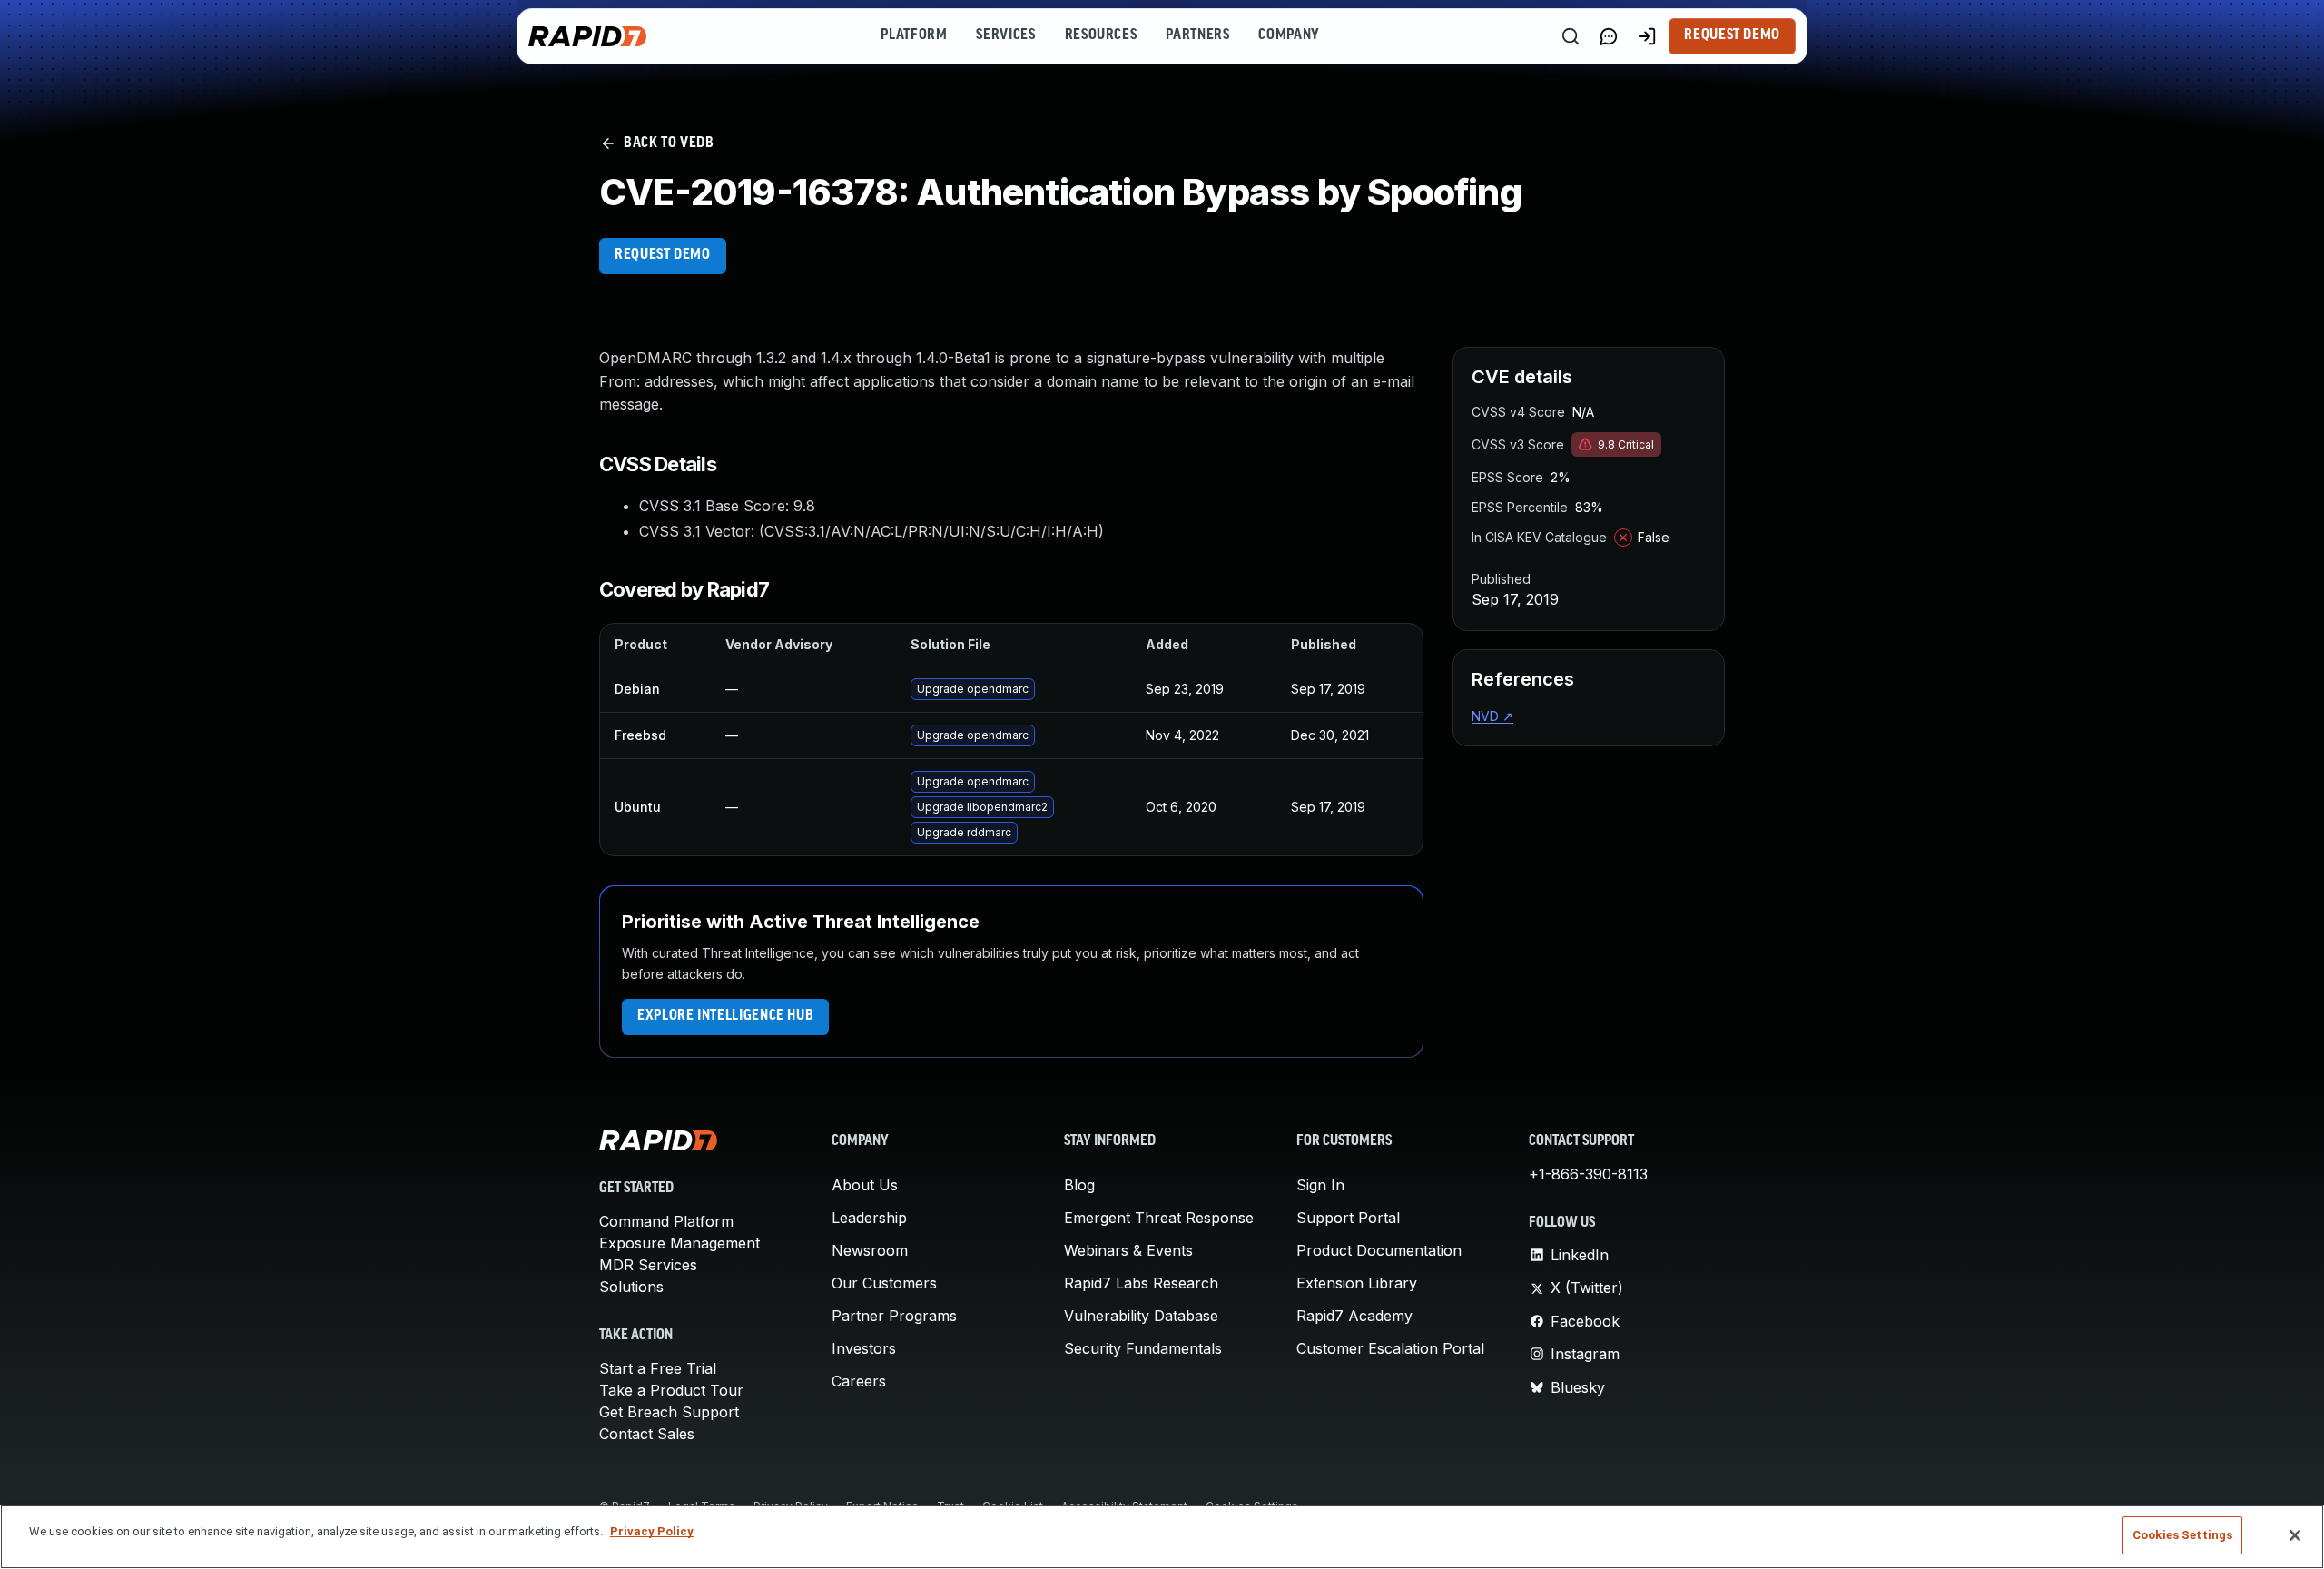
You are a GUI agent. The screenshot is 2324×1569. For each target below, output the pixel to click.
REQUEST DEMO (663, 255)
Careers (859, 1381)
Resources (1101, 35)
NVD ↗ (1492, 716)
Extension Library (1357, 1283)
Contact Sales (647, 1434)
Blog (1079, 1185)
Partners (1197, 35)
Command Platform (666, 1221)
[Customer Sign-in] (1647, 36)
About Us (865, 1185)
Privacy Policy (652, 1531)
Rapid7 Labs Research (1141, 1283)
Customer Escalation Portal (1390, 1348)
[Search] (1571, 36)
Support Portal (1348, 1218)
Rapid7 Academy (1354, 1316)
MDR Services (648, 1265)
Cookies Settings (2182, 1535)
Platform (914, 35)
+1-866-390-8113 (1588, 1174)
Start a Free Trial (658, 1368)
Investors (864, 1348)
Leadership (869, 1218)
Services (1005, 35)
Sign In (1320, 1185)
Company (1289, 35)
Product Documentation (1379, 1250)
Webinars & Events (1128, 1250)
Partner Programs (894, 1316)
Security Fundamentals (1143, 1348)
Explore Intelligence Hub (725, 1016)
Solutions (631, 1287)
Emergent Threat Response (1159, 1218)
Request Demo (1732, 35)
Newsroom (870, 1250)
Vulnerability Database (1141, 1316)
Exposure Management (679, 1243)
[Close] (2295, 1535)
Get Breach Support (669, 1412)
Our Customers (884, 1283)
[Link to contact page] (1609, 36)
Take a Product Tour (671, 1390)
